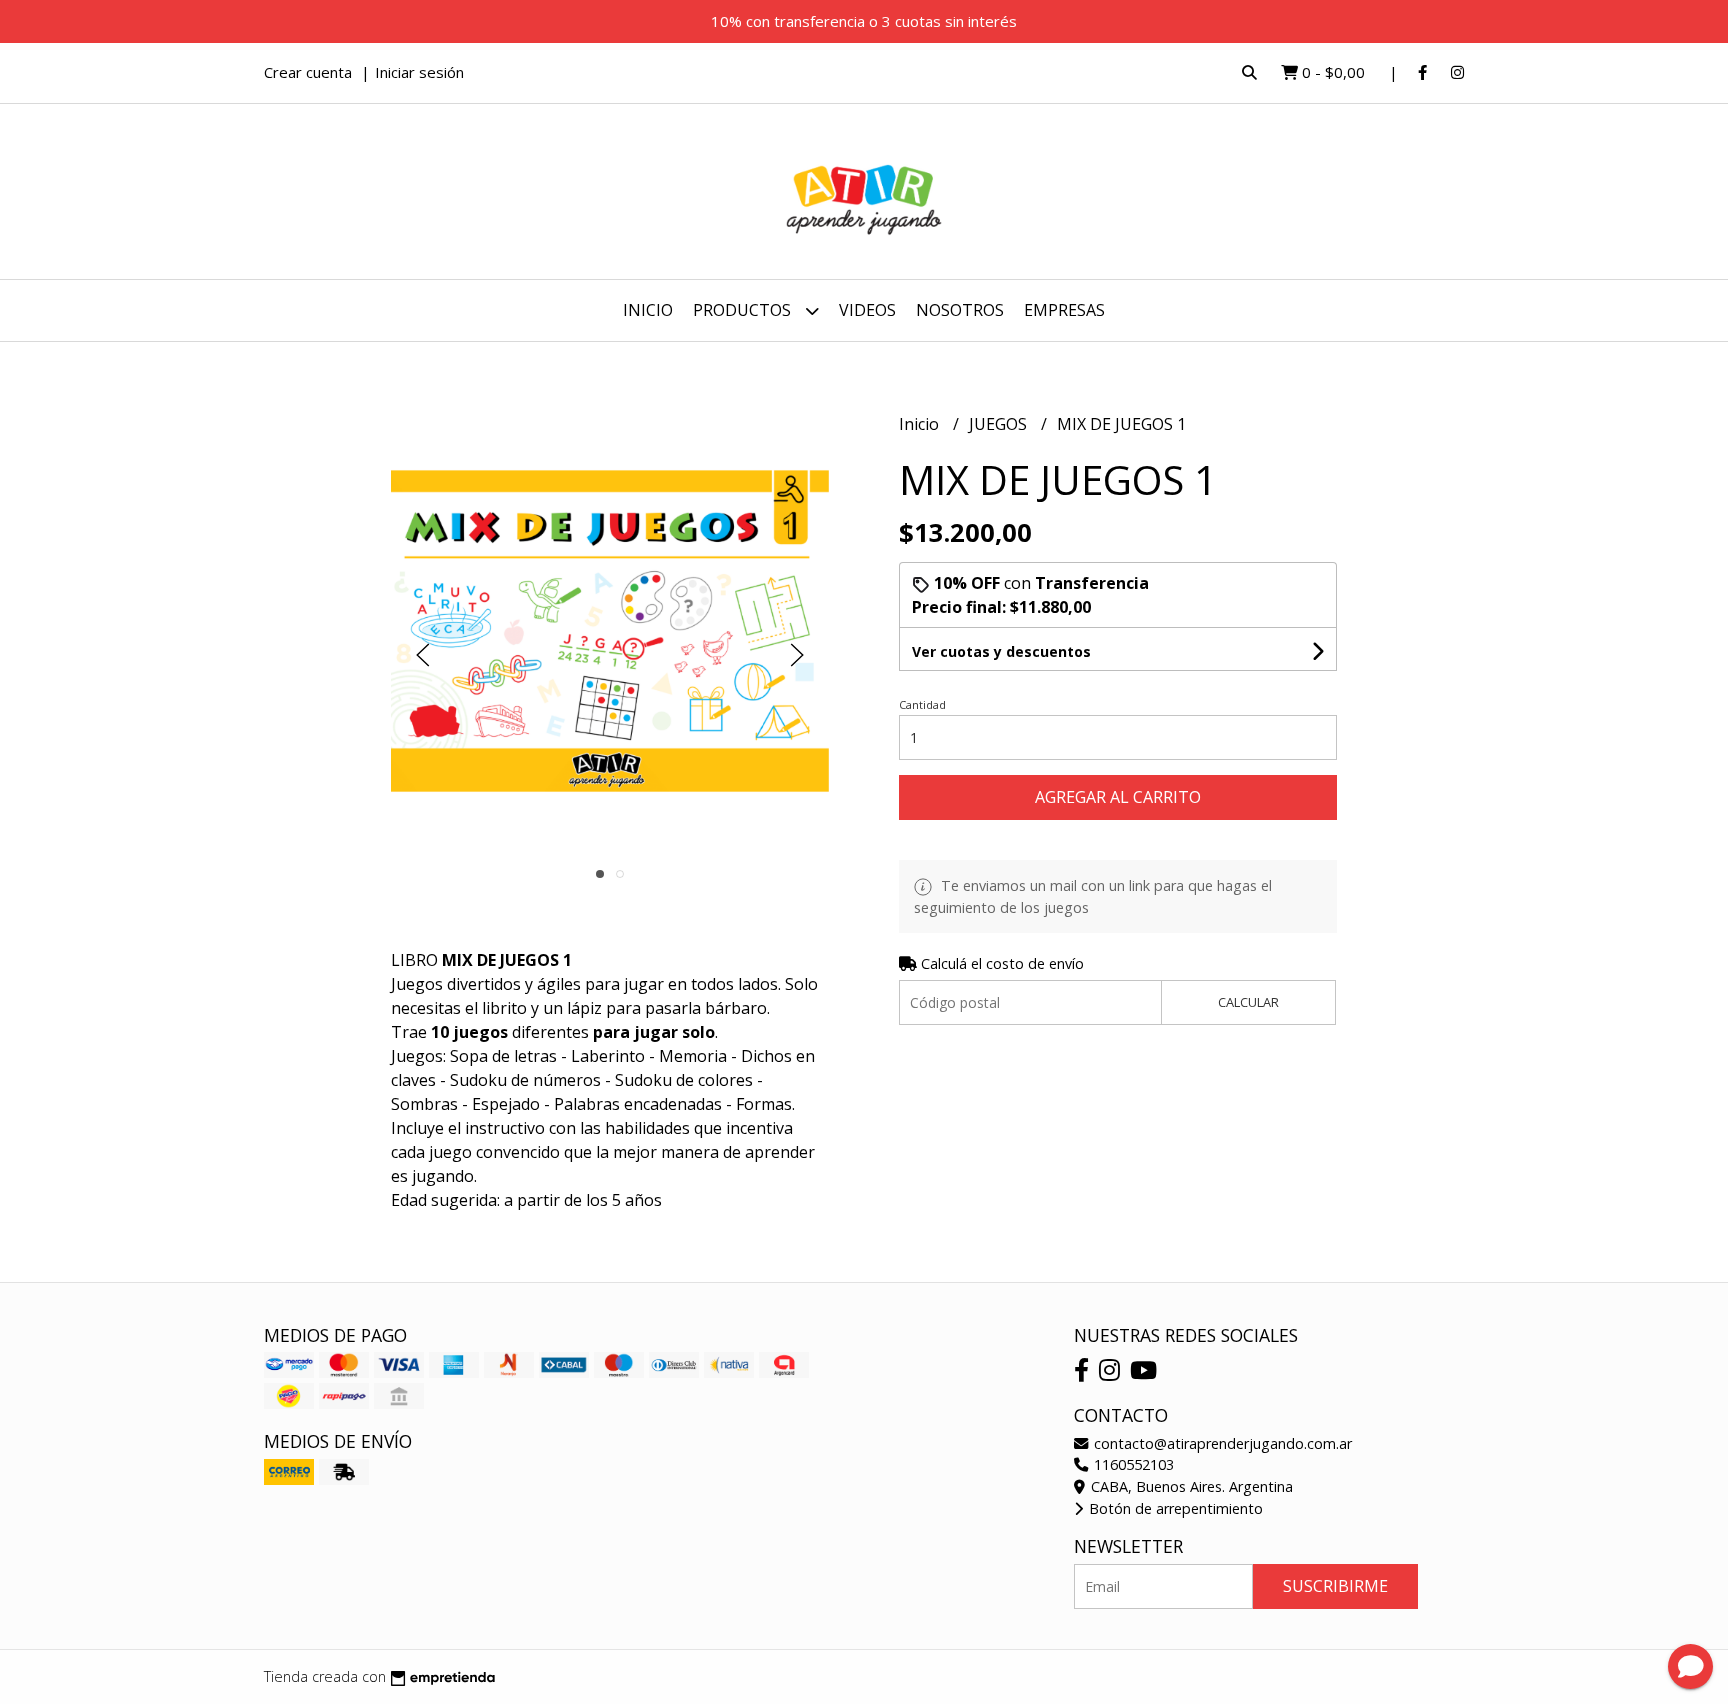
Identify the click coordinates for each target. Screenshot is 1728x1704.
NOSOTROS (960, 310)
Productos (744, 310)
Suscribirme (1335, 1586)
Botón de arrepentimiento (1174, 1508)
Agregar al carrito (1118, 797)
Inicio (648, 310)
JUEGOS (1000, 424)
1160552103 (1132, 1464)
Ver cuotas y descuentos (1001, 651)
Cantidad (922, 704)
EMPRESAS (1064, 310)
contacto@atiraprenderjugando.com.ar (1221, 1443)
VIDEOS (867, 310)
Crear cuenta (308, 72)
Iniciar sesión (419, 72)
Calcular (1248, 1002)
